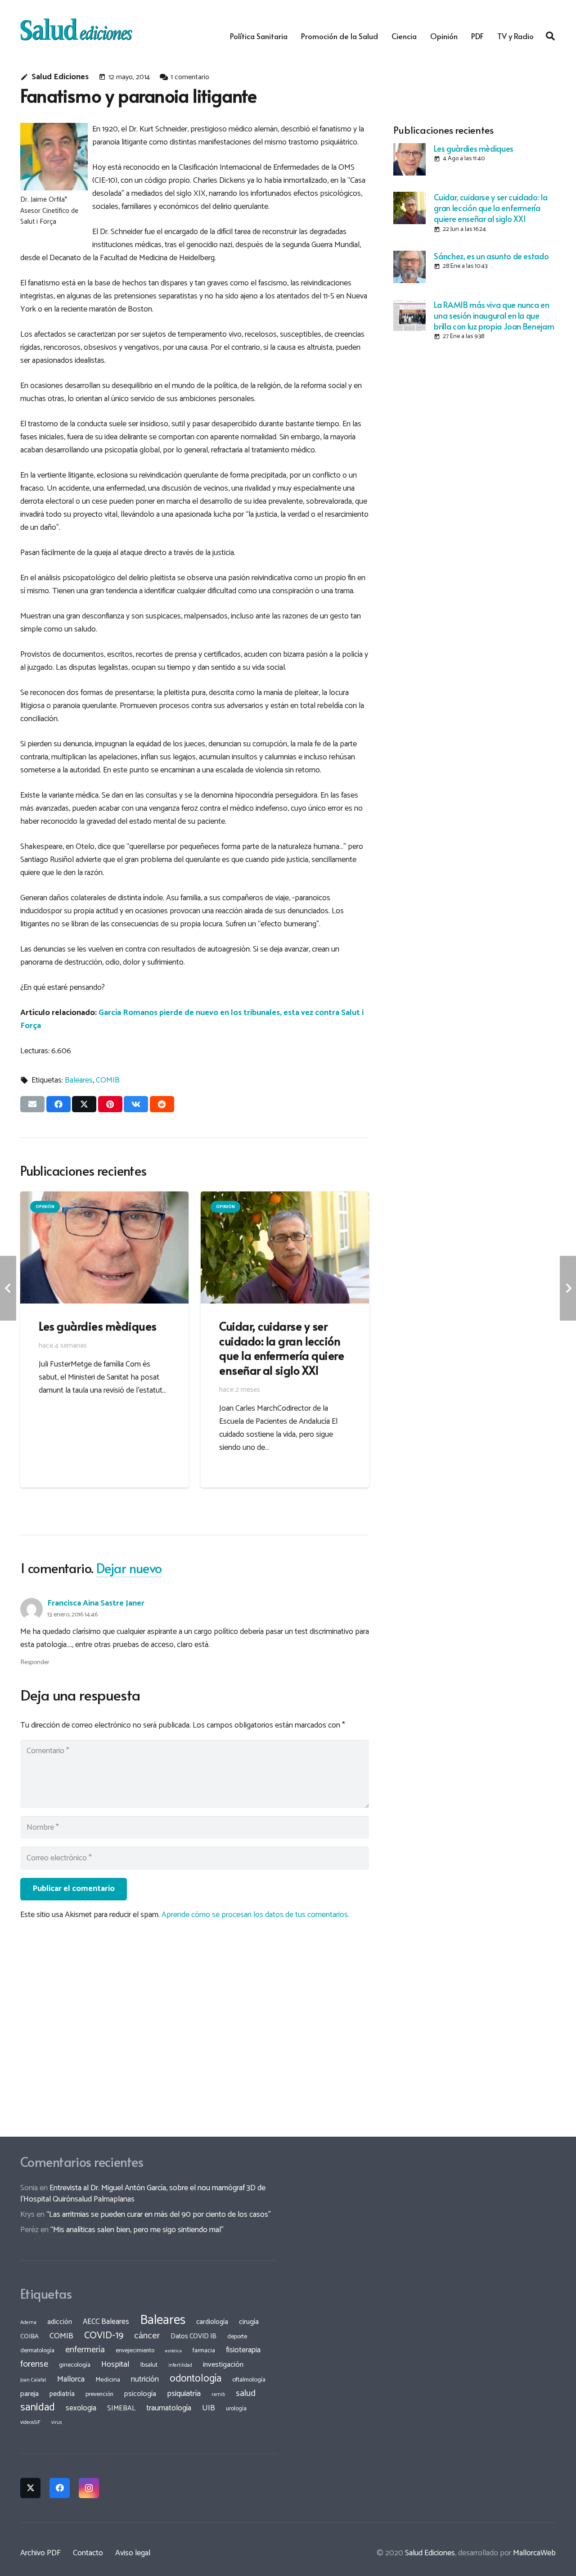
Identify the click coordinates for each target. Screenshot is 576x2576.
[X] (30, 2488)
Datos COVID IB (193, 2337)
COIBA (29, 2337)
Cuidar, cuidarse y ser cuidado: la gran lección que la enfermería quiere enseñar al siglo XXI (490, 208)
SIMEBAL (121, 2409)
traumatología (169, 2408)
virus (57, 2423)
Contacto (88, 2553)
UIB (209, 2408)
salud (246, 2393)
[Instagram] (89, 2488)
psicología (140, 2394)
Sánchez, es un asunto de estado (491, 256)
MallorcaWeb (534, 2553)
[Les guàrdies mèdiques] (409, 159)
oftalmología (249, 2380)
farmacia (204, 2350)
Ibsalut (149, 2365)
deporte (237, 2337)
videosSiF (30, 2423)
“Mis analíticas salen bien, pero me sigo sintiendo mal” (137, 2230)
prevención (99, 2394)
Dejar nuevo (129, 1568)
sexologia (81, 2408)
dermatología (37, 2350)
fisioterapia (243, 2350)
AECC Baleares (106, 2322)
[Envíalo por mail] (32, 1104)
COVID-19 (104, 2336)
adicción (60, 2322)
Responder (35, 1662)
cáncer (147, 2336)
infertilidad (180, 2365)
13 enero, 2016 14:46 (72, 1615)
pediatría (62, 2394)
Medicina (108, 2380)
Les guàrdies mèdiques (473, 148)
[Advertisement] (475, 411)
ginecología (75, 2365)
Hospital (115, 2364)
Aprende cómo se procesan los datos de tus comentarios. (255, 1915)
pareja (29, 2394)
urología (236, 2409)
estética (173, 2351)
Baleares (79, 1080)
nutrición (145, 2379)
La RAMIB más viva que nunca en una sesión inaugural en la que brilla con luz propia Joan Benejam (494, 315)
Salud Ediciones (60, 77)
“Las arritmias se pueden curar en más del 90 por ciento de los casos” (159, 2215)
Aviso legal (133, 2553)
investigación (223, 2365)
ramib (218, 2394)
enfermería (85, 2350)
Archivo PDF (40, 2553)
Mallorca (71, 2379)
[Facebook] (60, 2488)
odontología (196, 2379)
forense (34, 2364)
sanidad (38, 2407)
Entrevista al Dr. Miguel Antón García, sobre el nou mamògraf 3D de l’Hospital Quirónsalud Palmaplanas (143, 2194)
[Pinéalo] (110, 1104)
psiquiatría (184, 2394)
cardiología (212, 2322)
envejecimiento (135, 2350)
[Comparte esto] (58, 1104)
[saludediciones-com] (76, 29)
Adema (28, 2323)
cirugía (249, 2322)
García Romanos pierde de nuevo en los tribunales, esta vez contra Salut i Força (192, 1019)
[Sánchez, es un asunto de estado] (409, 267)
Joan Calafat (33, 2380)
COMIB (108, 1080)
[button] (550, 36)
